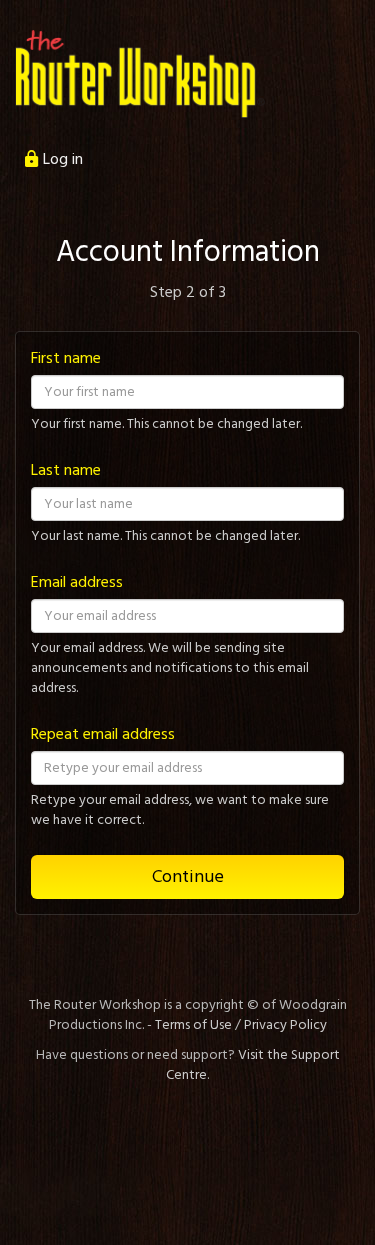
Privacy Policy (285, 1025)
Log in (63, 159)
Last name (66, 470)
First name (66, 358)
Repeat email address (103, 734)
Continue (188, 876)
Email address (77, 582)
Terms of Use (193, 1025)
